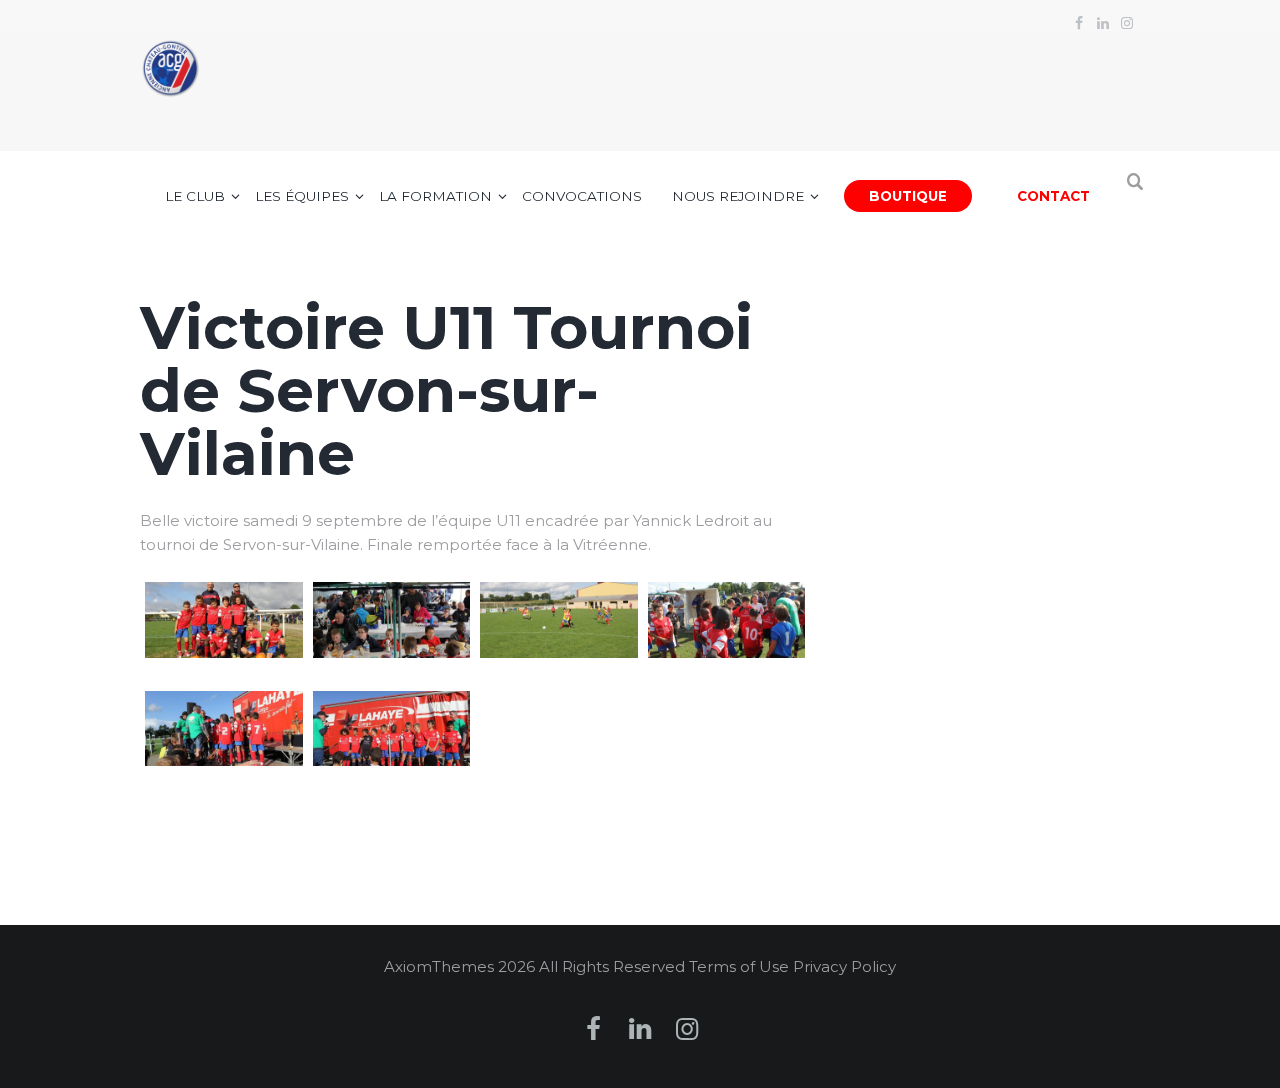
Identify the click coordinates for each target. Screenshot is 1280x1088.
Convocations (582, 196)
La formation (435, 196)
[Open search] (1136, 192)
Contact (1053, 196)
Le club (195, 196)
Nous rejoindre (738, 196)
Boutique (908, 196)
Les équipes (302, 196)
